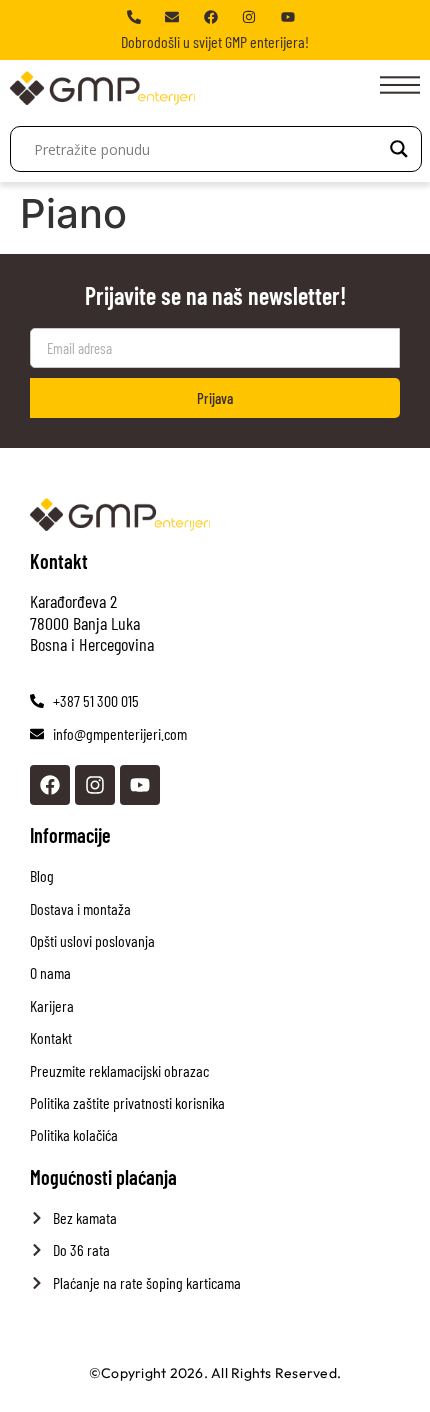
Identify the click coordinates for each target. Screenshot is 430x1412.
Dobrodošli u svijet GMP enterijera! (215, 41)
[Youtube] (140, 785)
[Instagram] (95, 785)
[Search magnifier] (399, 149)
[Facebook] (50, 785)
